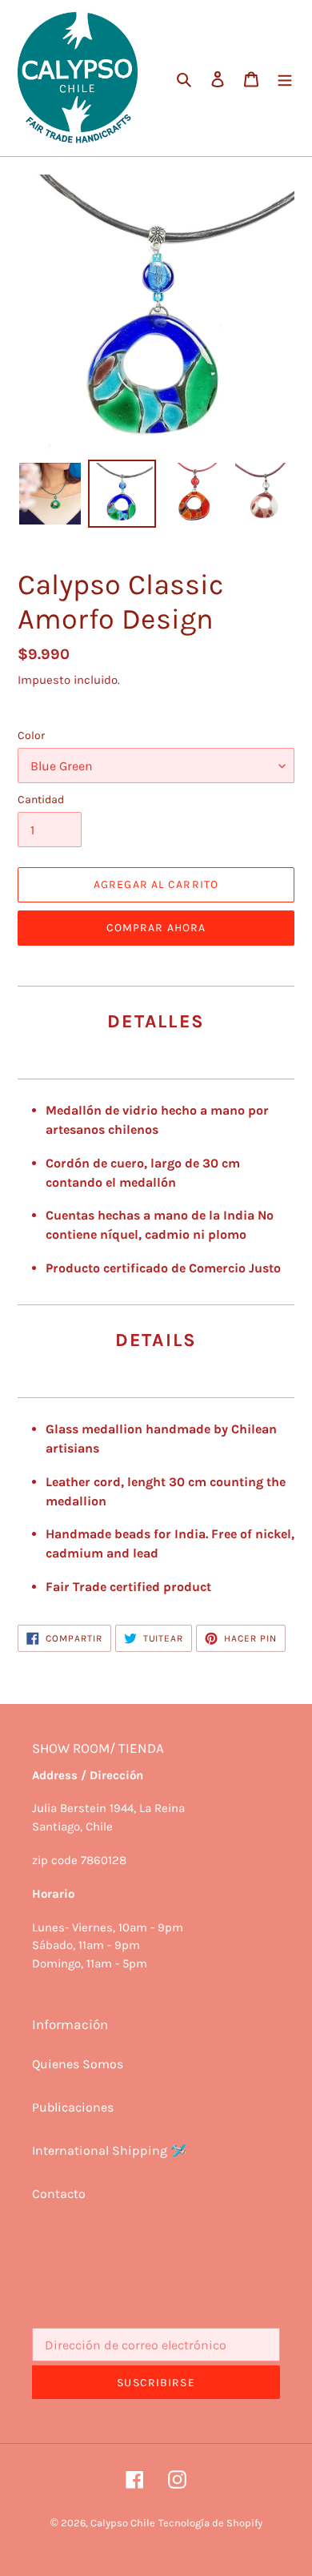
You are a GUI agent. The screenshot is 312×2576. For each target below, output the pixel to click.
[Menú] (285, 78)
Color (31, 735)
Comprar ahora (156, 928)
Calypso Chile (123, 2523)
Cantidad (41, 800)
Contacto (59, 2194)
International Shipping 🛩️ (109, 2150)
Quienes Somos (78, 2064)
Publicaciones (73, 2107)
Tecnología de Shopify (210, 2523)
